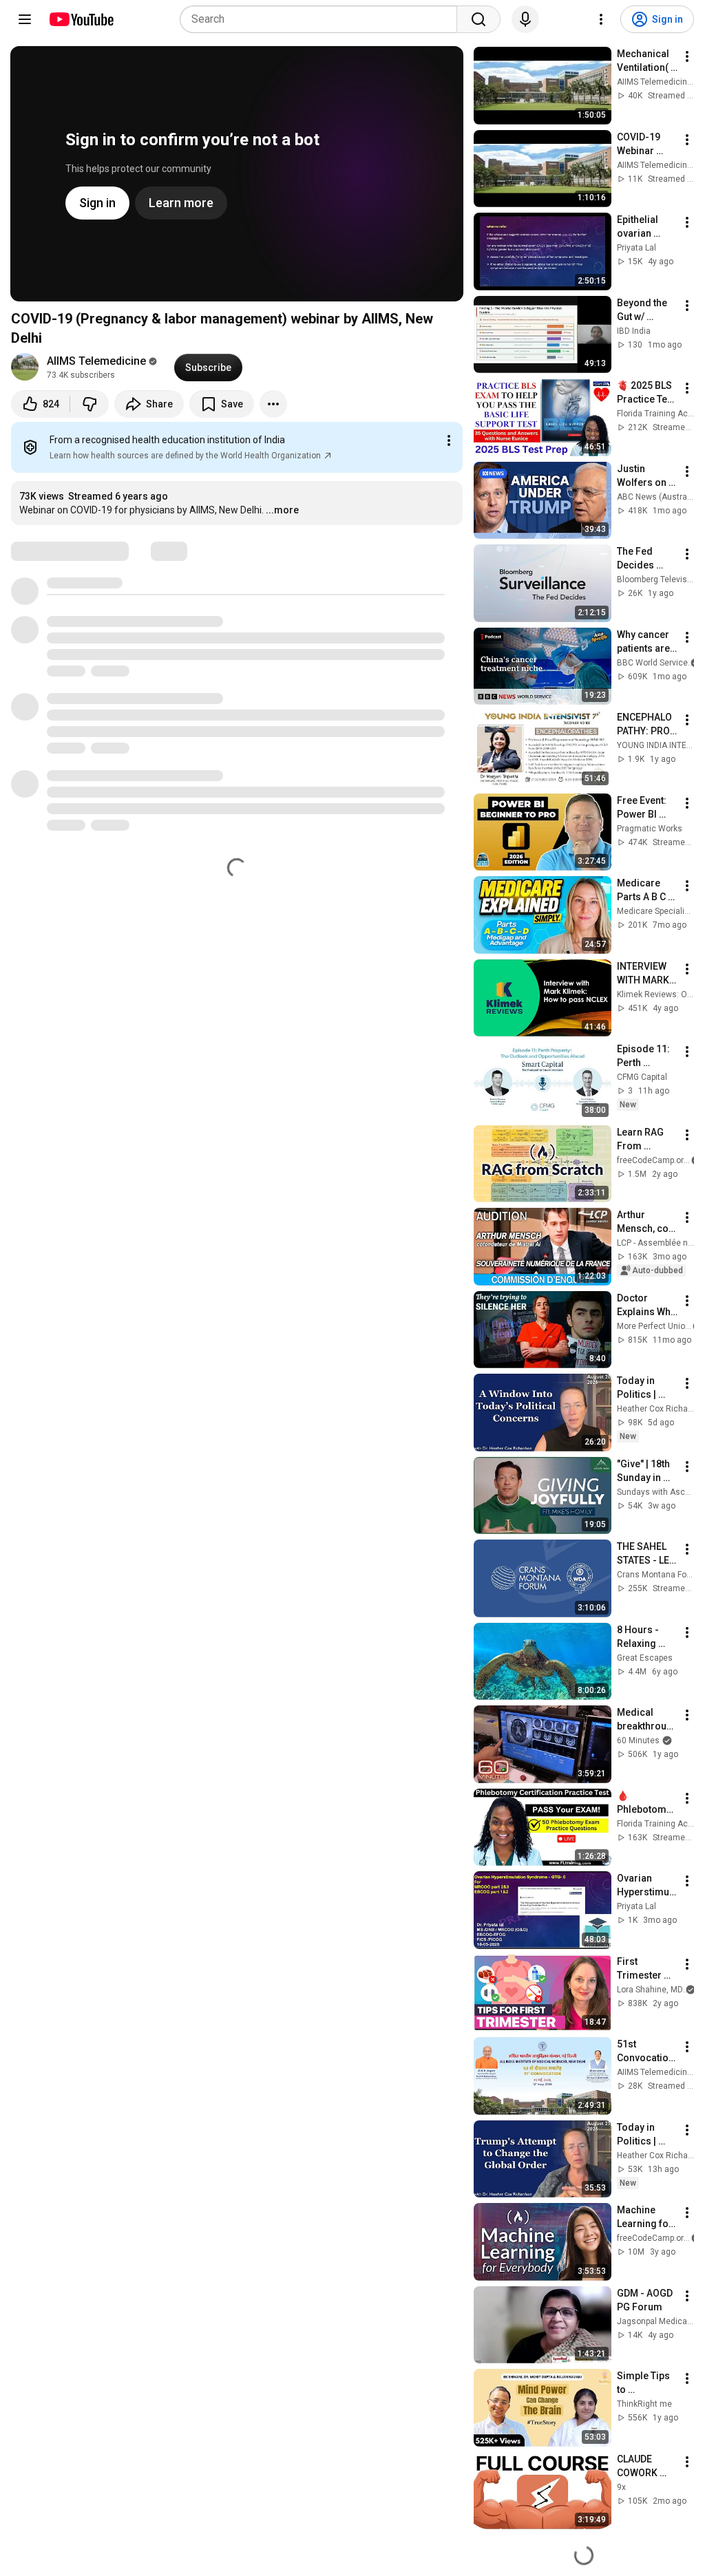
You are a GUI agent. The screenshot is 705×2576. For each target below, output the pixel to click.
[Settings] (601, 19)
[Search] (478, 19)
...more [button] (282, 510)
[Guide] (25, 19)
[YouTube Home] (81, 19)
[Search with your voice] (525, 19)
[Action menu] (449, 440)
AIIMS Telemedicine (96, 361)
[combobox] (323, 19)
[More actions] (273, 404)
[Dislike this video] (90, 404)
